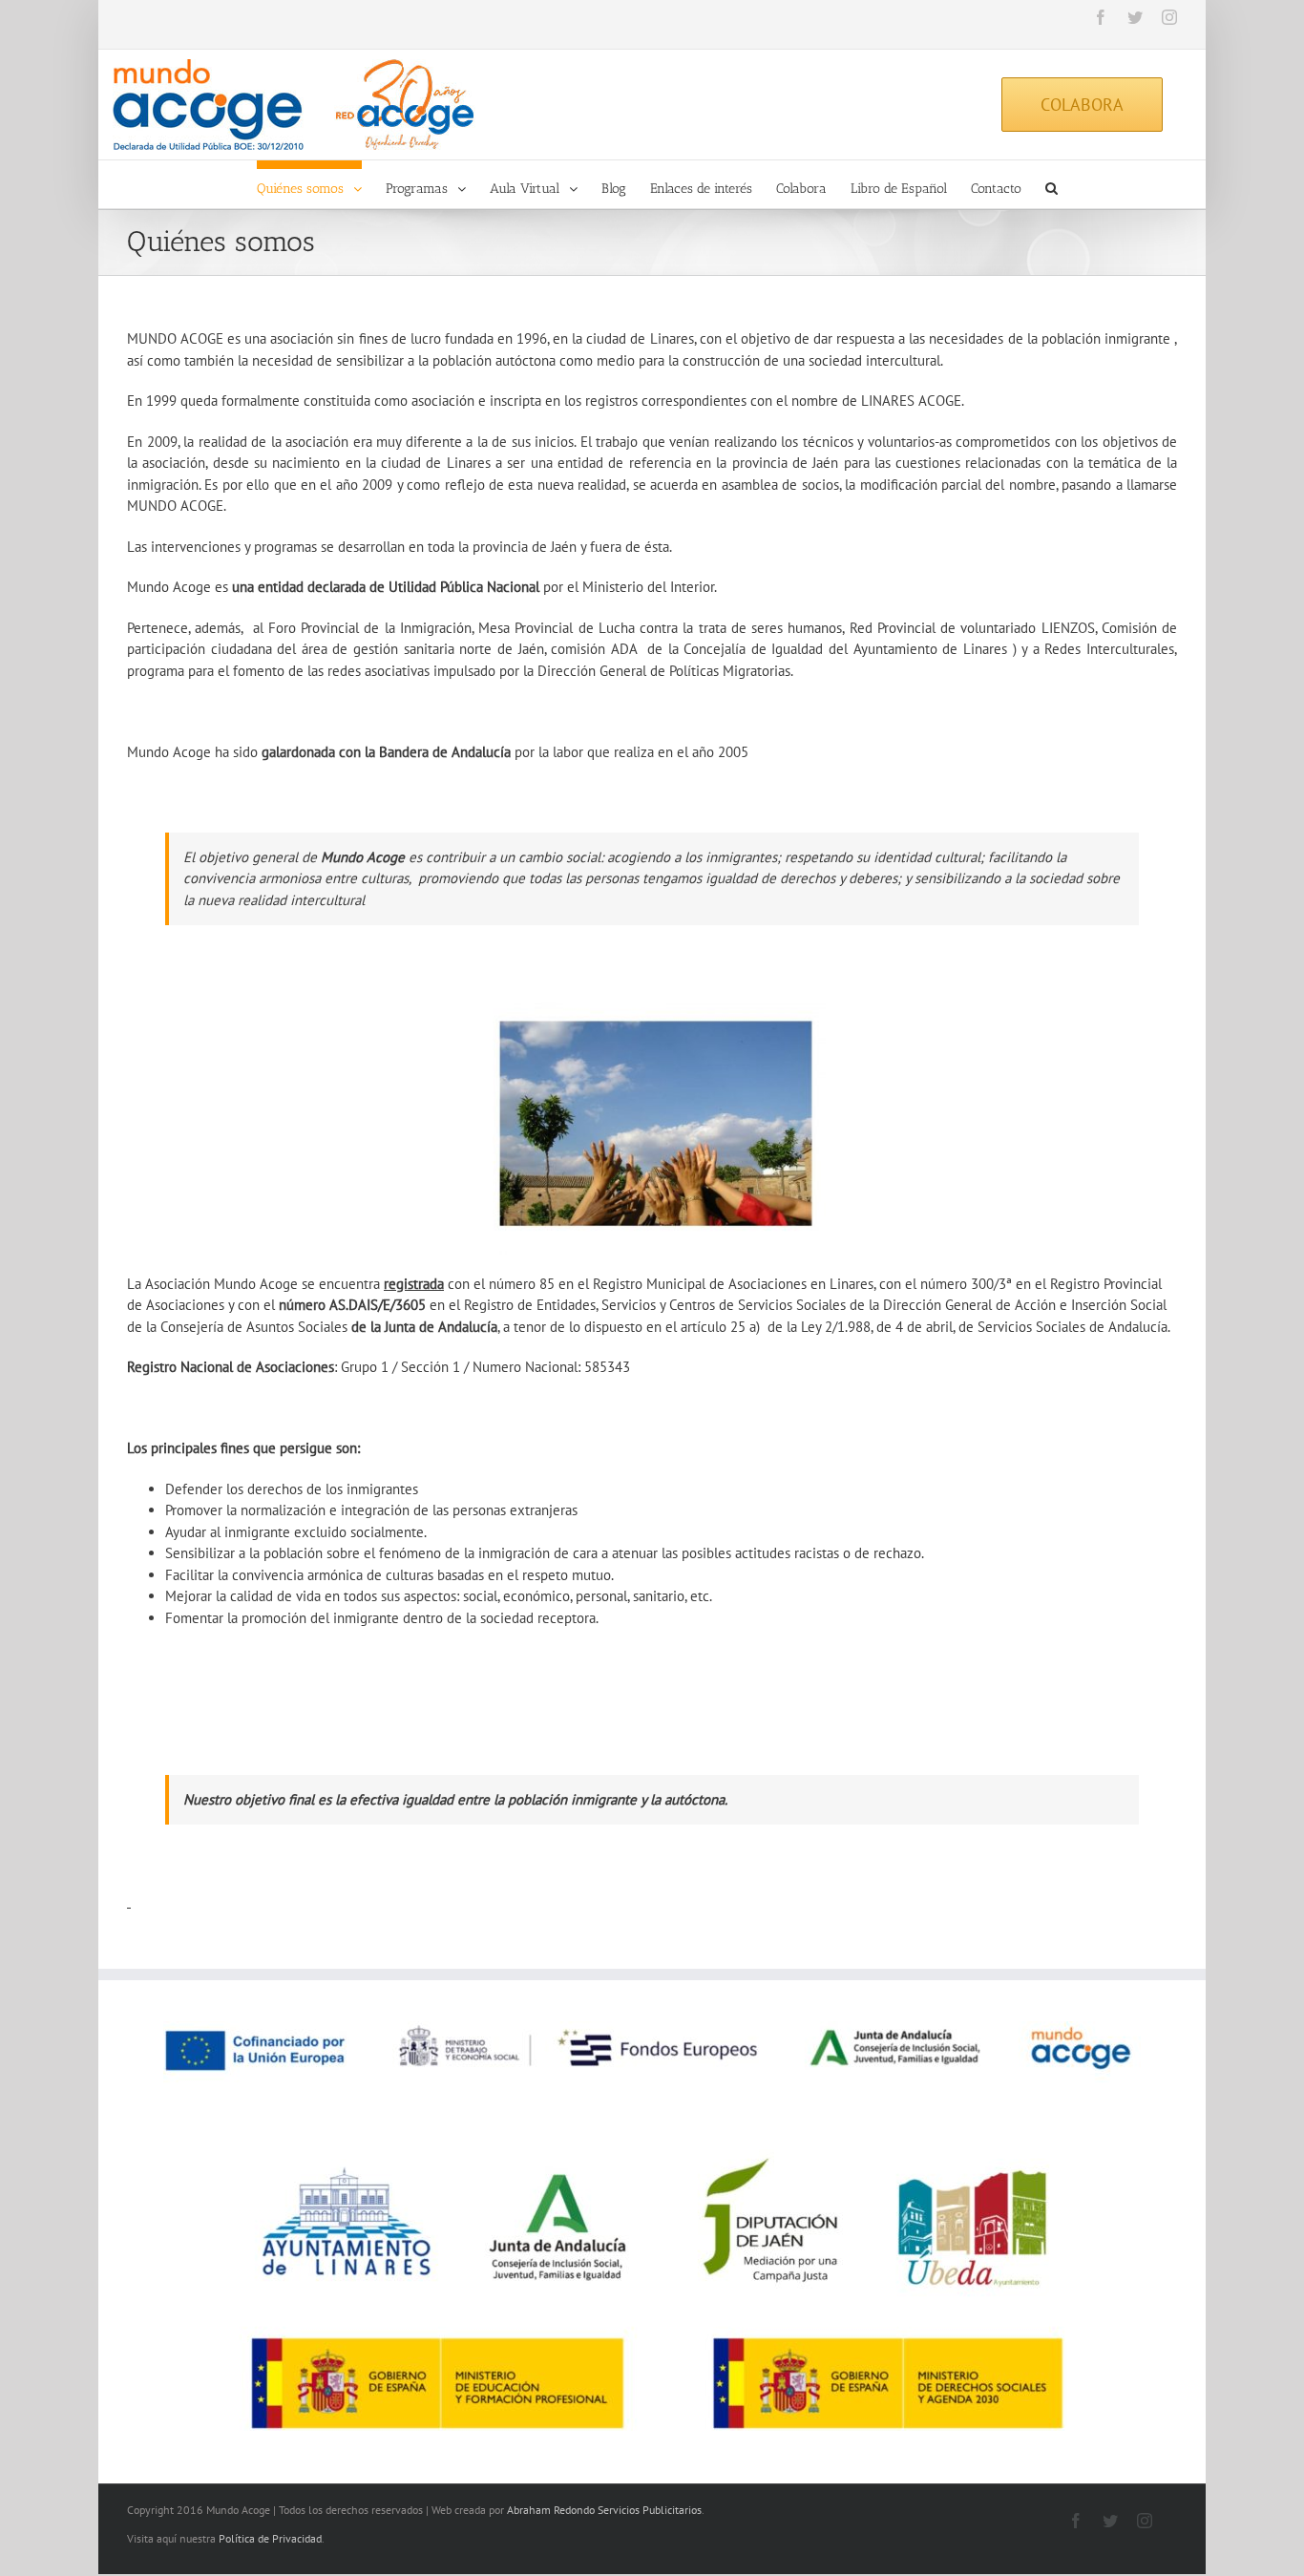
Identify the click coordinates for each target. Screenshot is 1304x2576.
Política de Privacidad (270, 2538)
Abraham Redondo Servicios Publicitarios (604, 2510)
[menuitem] (321, 184)
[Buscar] (1052, 184)
